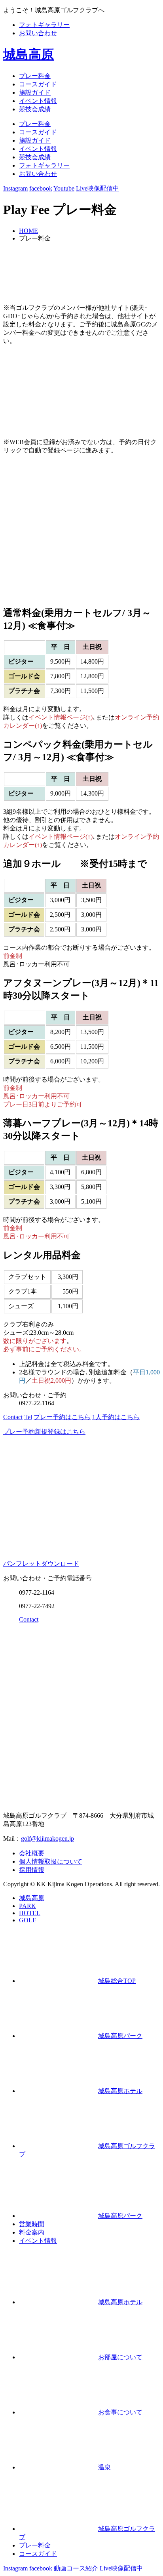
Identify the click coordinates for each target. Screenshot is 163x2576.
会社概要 (32, 1853)
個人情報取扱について (51, 1861)
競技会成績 (35, 109)
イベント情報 (38, 101)
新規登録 (44, 1432)
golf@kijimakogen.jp (47, 1839)
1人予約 (116, 1417)
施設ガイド (35, 93)
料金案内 (32, 2232)
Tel (28, 1417)
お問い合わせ (38, 33)
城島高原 (28, 54)
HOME (28, 231)
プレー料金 (35, 76)
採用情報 (32, 1870)
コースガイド (38, 84)
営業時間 (32, 2224)
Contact (13, 1417)
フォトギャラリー (44, 25)
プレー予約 (62, 1417)
